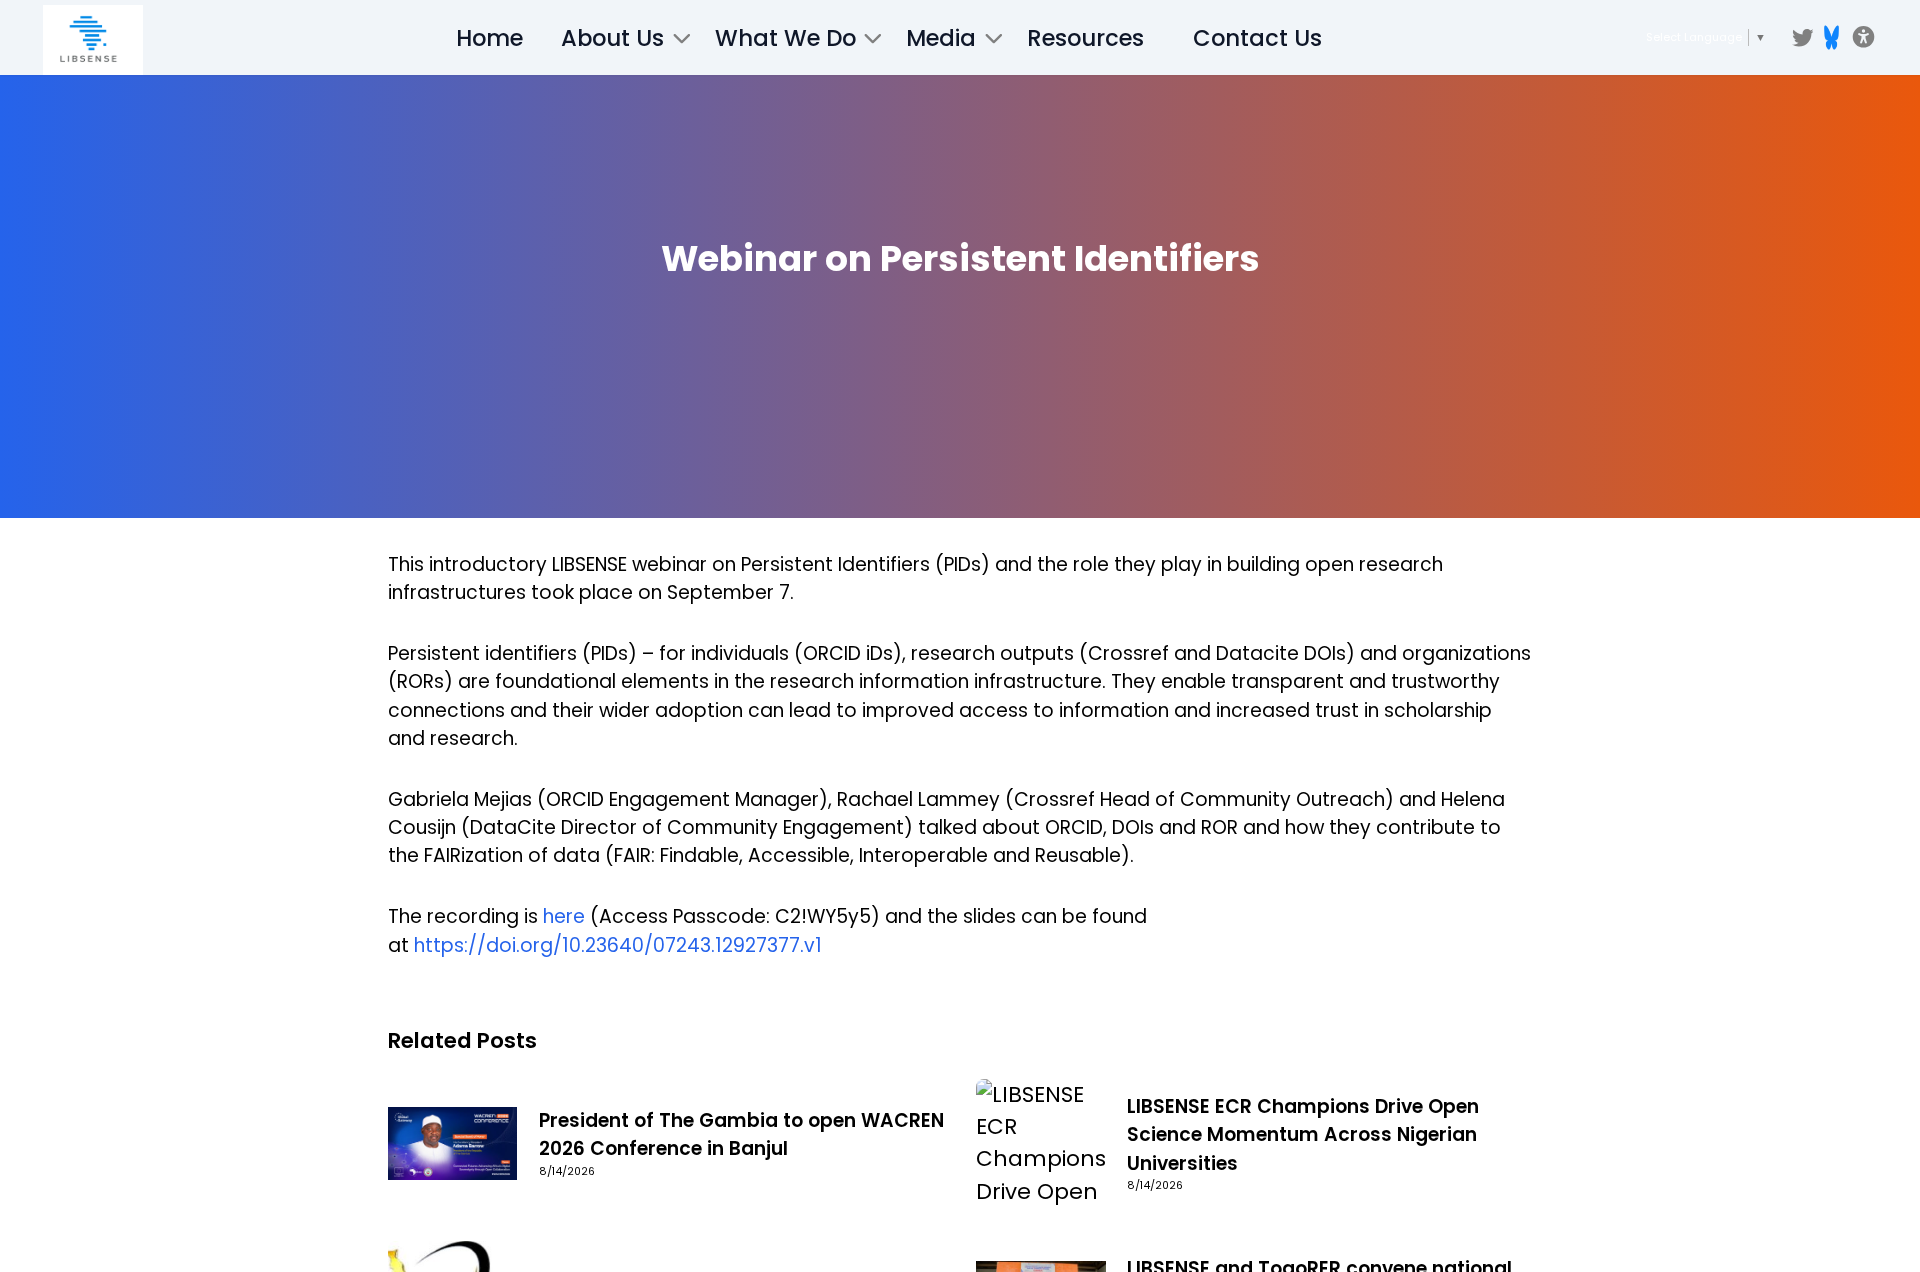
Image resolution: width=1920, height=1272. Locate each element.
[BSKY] (1831, 37)
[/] (93, 40)
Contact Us (1257, 38)
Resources (1085, 38)
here (564, 916)
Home (489, 38)
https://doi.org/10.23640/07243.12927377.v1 (618, 945)
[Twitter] (1803, 38)
